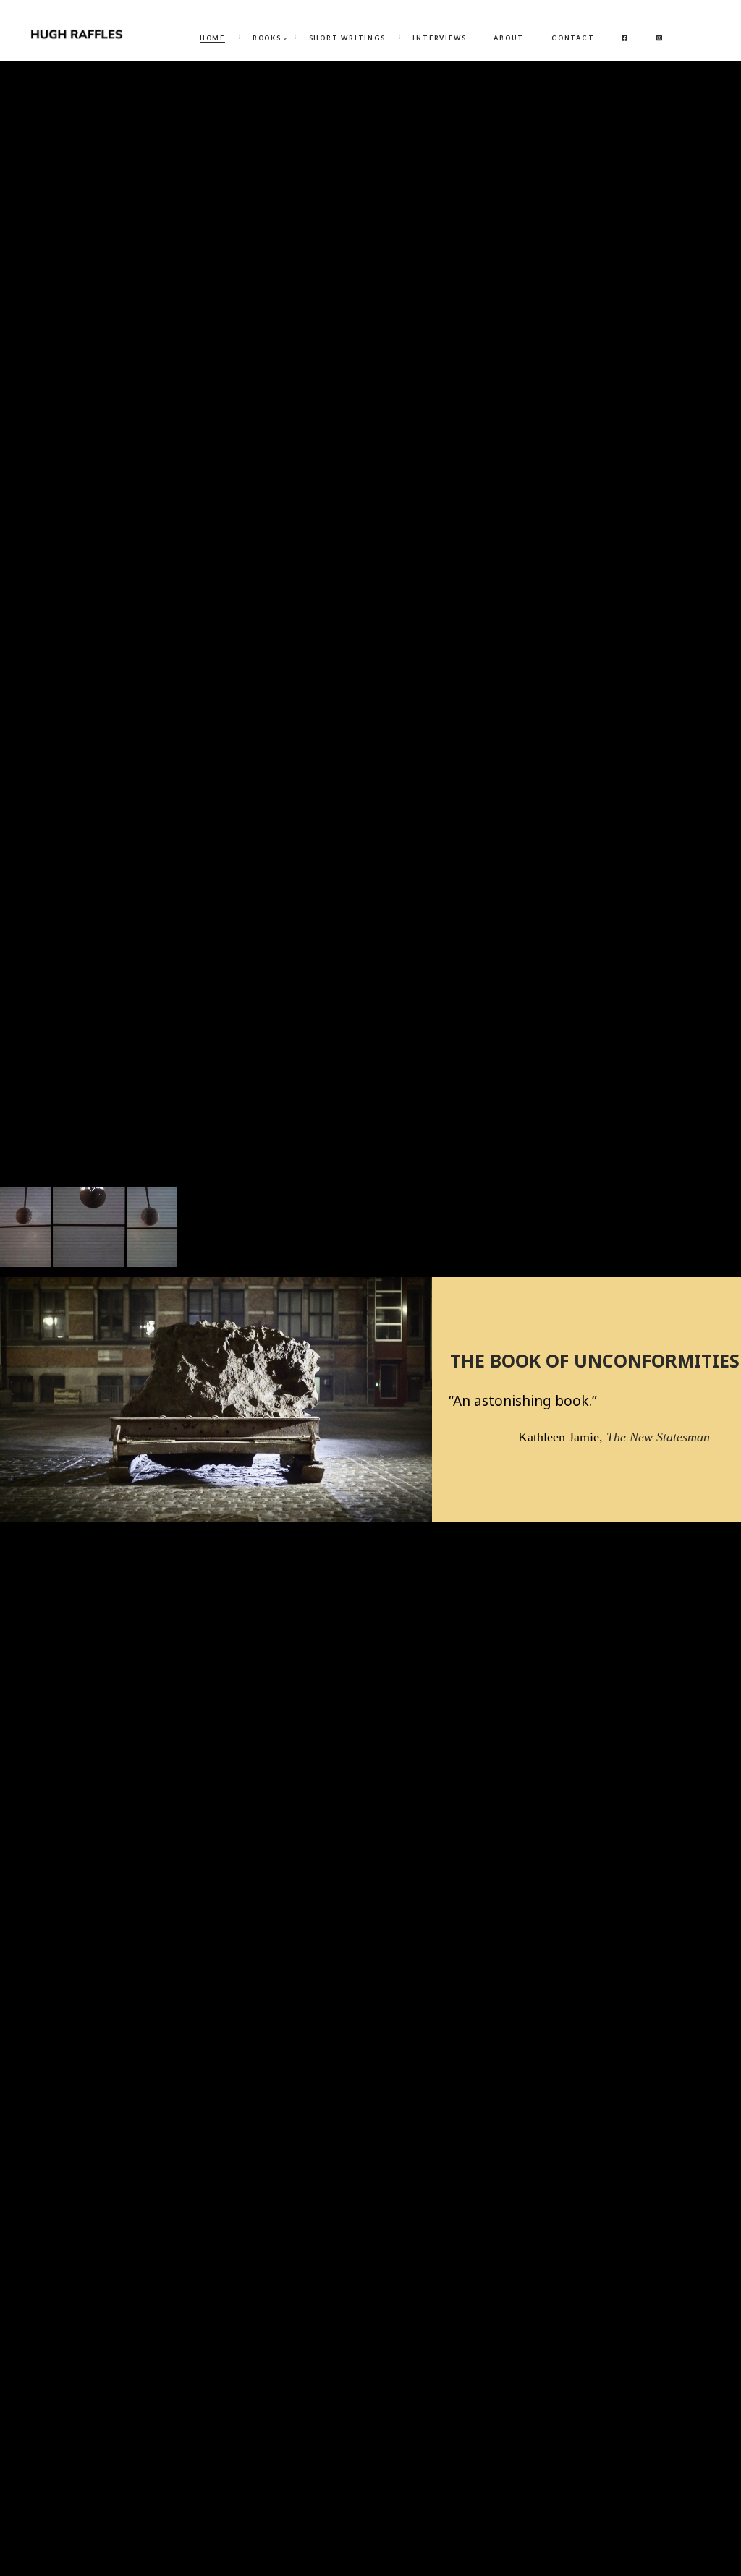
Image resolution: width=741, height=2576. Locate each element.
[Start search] (511, 996)
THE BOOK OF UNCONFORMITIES (595, 1360)
